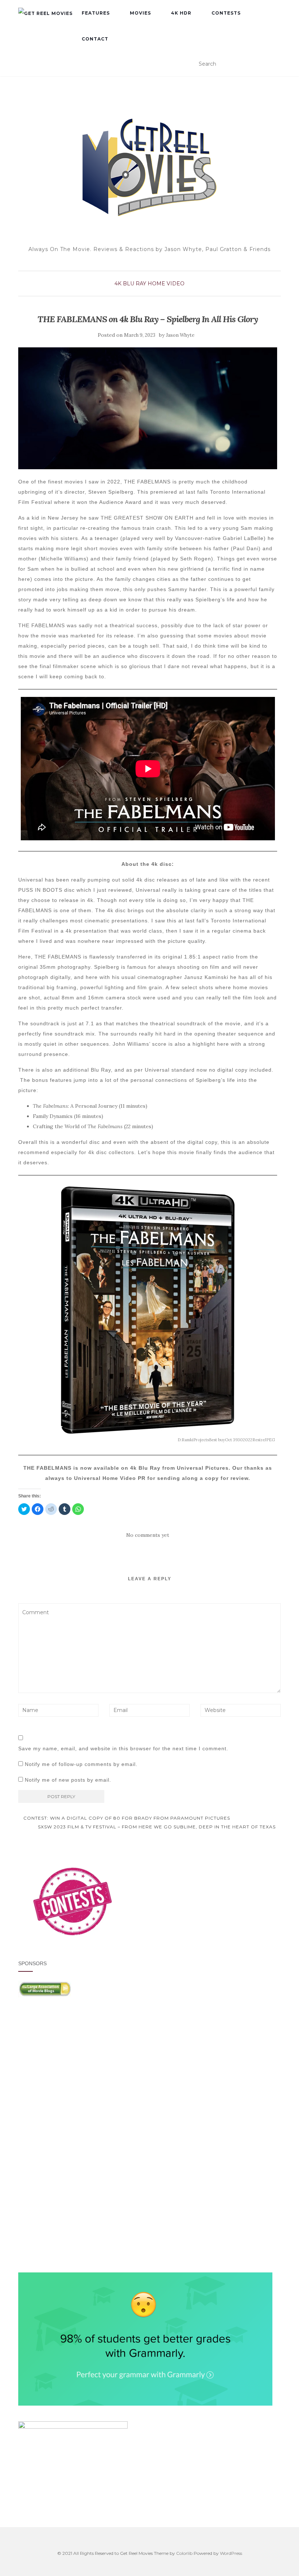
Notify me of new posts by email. (68, 1780)
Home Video (166, 284)
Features (96, 13)
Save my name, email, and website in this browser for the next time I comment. (123, 1748)
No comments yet (148, 1535)
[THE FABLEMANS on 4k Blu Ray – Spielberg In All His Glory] (148, 408)
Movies (140, 13)
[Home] (45, 13)
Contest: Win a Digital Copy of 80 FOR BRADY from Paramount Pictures (126, 1818)
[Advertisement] (149, 2074)
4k (118, 284)
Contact (95, 39)
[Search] (276, 64)
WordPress (231, 2553)
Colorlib (184, 2553)
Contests (226, 13)
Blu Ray (135, 284)
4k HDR (181, 13)
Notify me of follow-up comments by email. (81, 1764)
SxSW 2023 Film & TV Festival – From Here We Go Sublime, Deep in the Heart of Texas (158, 1827)
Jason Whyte (180, 335)
